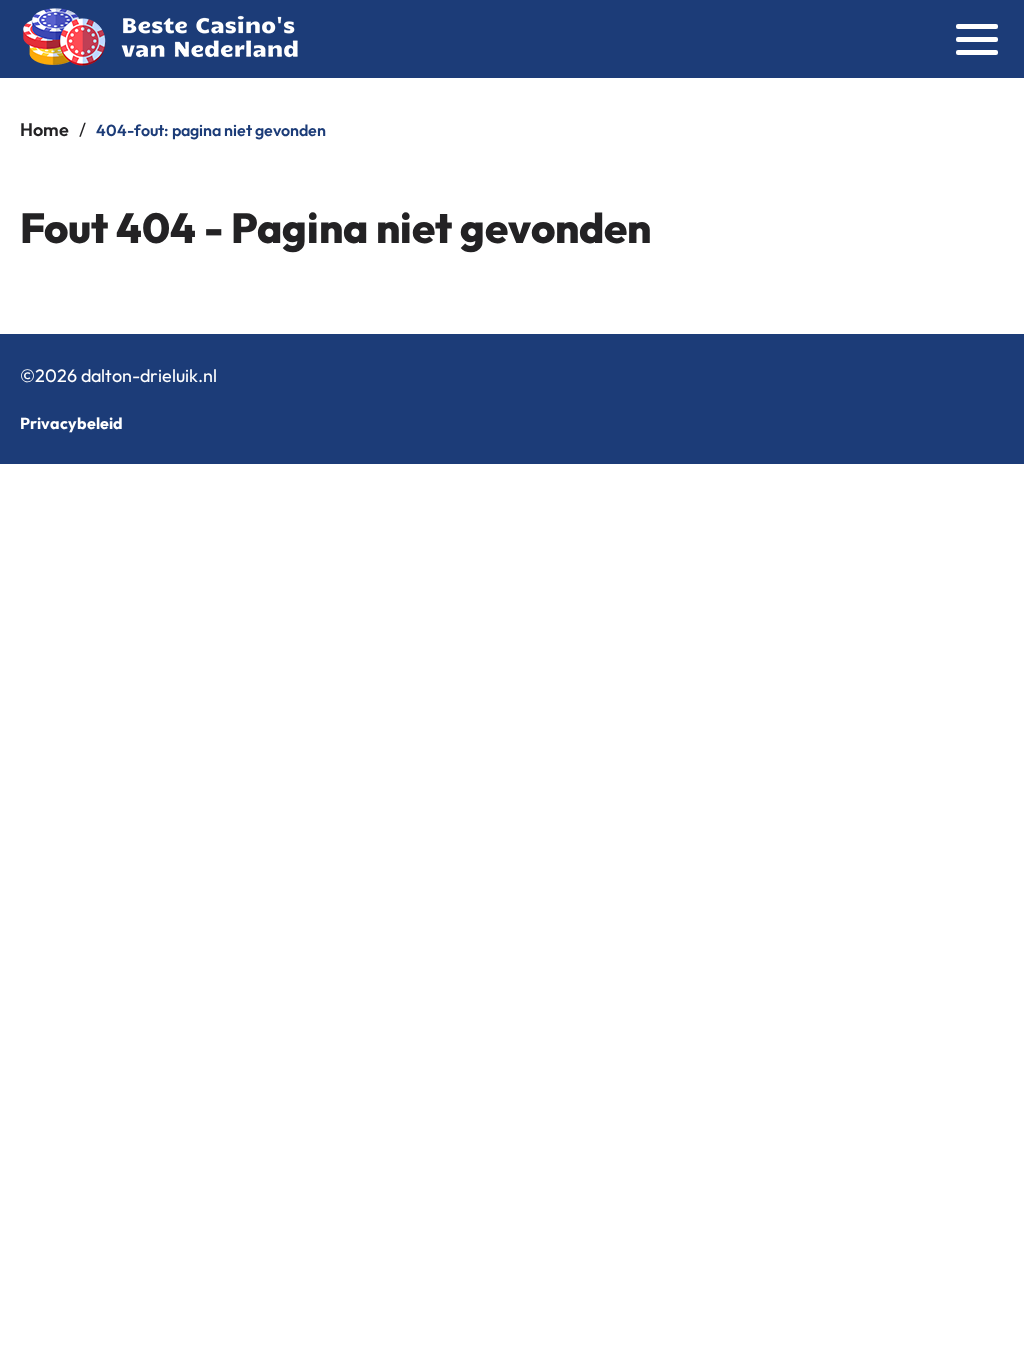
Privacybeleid (71, 423)
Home (44, 129)
